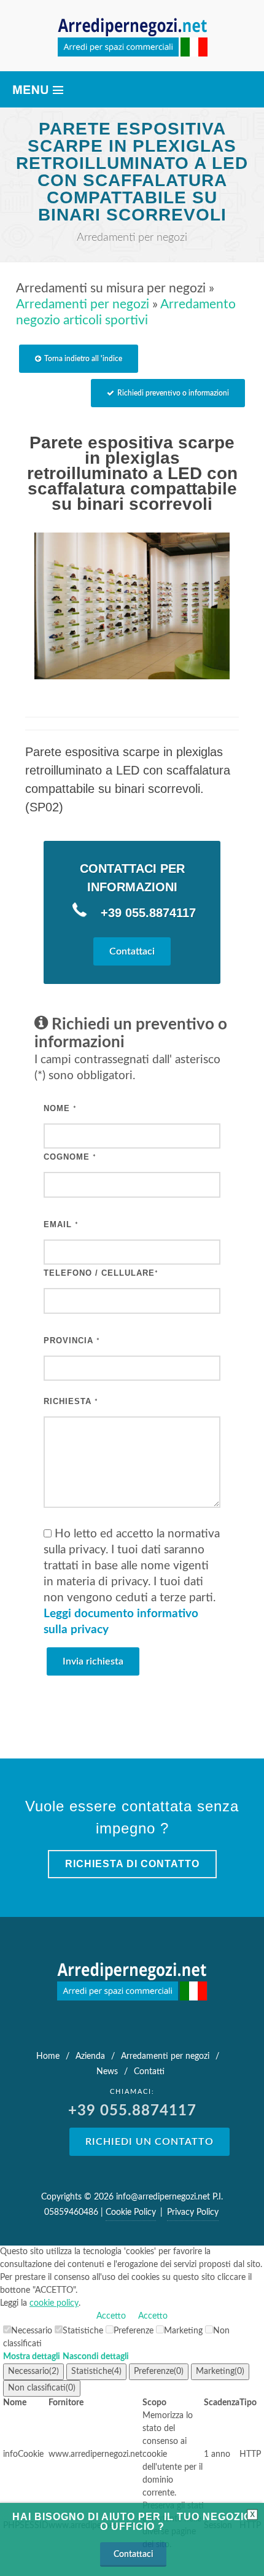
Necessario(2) (33, 2371)
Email (61, 1224)
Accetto (111, 2316)
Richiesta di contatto (132, 1864)
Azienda (90, 2056)
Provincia (72, 1341)
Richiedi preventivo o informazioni (173, 393)
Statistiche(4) (96, 2371)
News (107, 2072)
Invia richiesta (93, 1661)
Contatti (149, 2072)
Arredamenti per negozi (83, 304)
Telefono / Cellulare (101, 1273)
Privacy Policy (193, 2212)
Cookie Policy (131, 2212)
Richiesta (71, 1401)
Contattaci (132, 951)
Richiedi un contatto (149, 2142)
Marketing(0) (220, 2371)
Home (48, 2056)
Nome (60, 1108)
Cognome (70, 1157)
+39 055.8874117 (146, 913)
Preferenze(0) (159, 2371)
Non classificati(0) (42, 2388)
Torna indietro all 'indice (83, 359)
